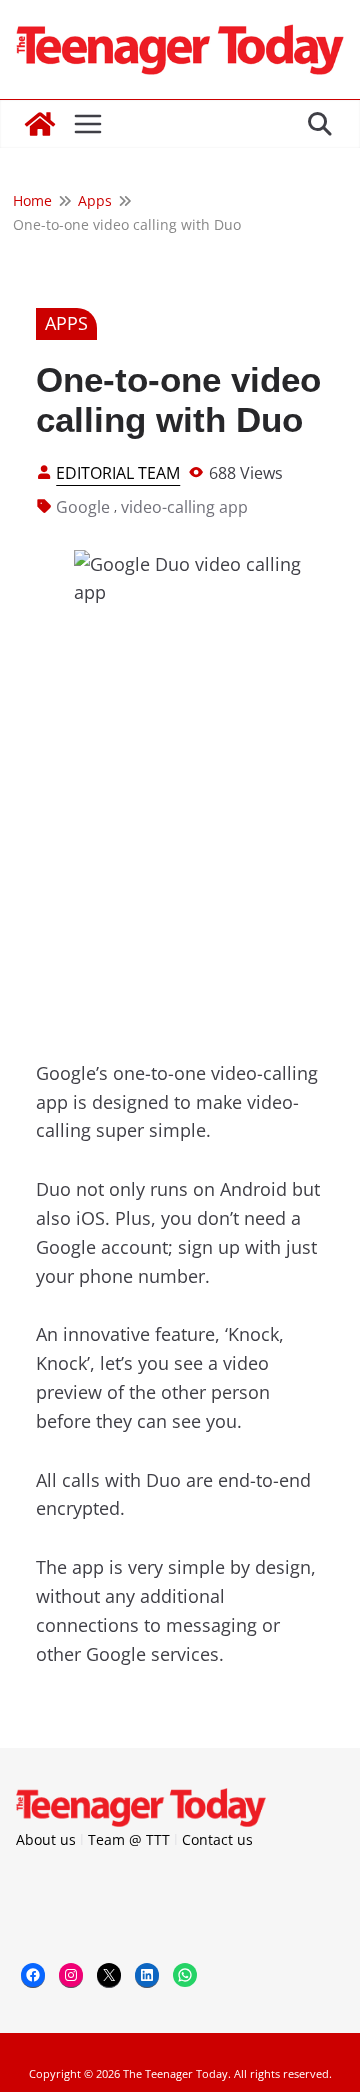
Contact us (217, 1839)
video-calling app (184, 507)
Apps (66, 323)
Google (83, 507)
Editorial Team (118, 473)
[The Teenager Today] (40, 124)
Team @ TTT (129, 1839)
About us (46, 1839)
